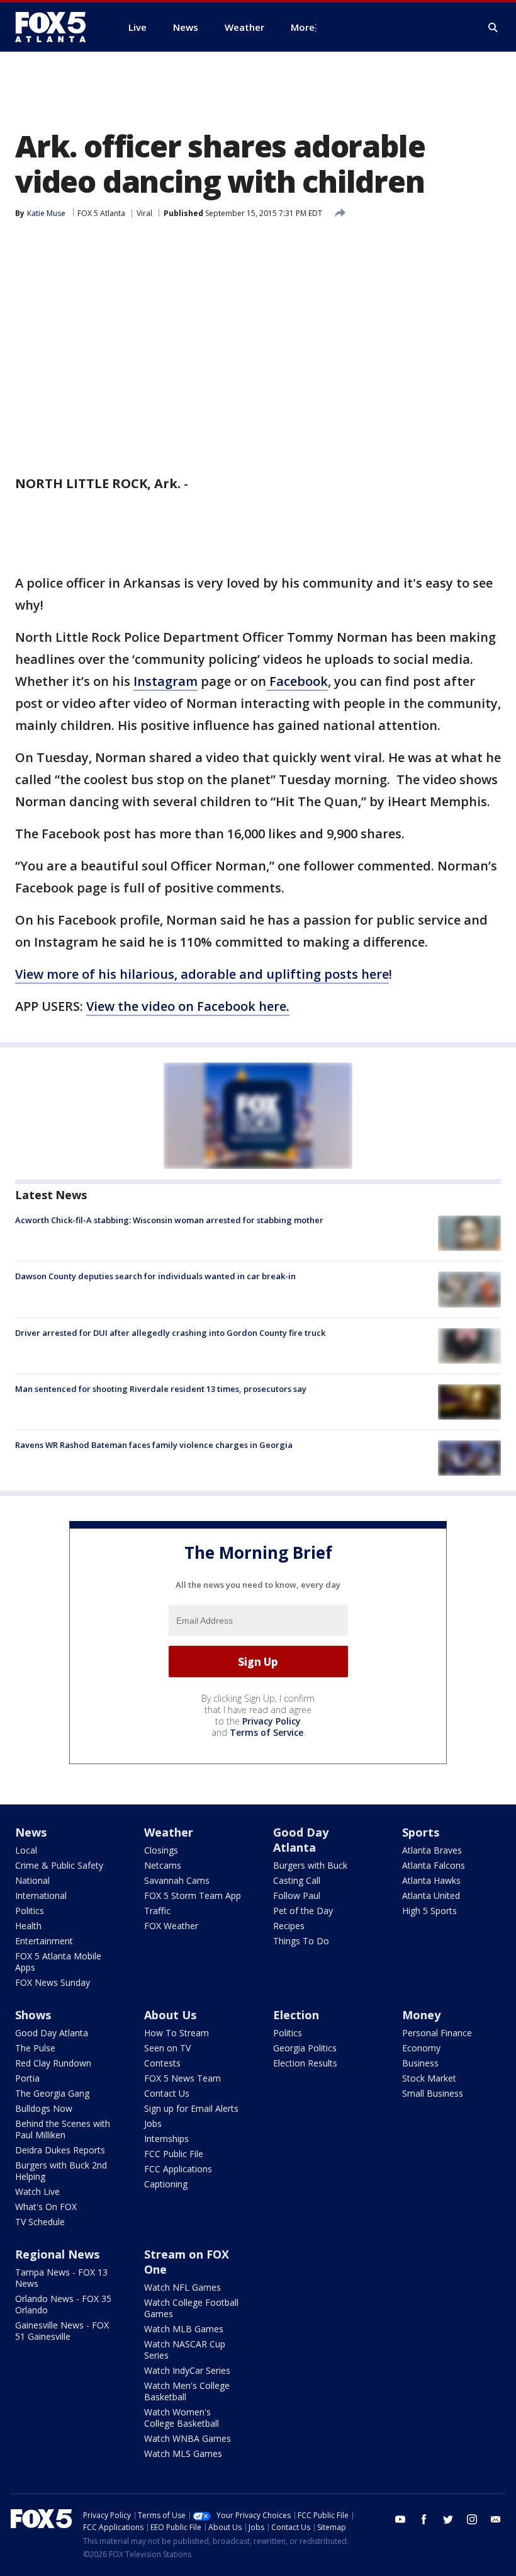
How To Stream (177, 2033)
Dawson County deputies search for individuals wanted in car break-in (155, 1276)
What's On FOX (46, 2207)
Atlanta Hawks (431, 1880)
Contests (162, 2063)
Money (421, 2015)
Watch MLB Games (184, 2329)
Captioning (166, 2184)
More (303, 27)
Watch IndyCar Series (187, 2370)
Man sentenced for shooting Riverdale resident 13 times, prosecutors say (161, 1389)
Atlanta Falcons (434, 1865)
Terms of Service (266, 1732)
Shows (33, 2015)
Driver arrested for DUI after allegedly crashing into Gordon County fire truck (170, 1333)
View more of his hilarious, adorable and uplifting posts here (202, 974)
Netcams (163, 1865)
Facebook (297, 681)
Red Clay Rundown (53, 2063)
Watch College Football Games (191, 2308)
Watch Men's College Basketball (187, 2391)
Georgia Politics (305, 2048)
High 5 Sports (429, 1911)
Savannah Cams (177, 1880)
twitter (448, 2519)
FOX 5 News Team (182, 2078)
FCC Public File (174, 2154)
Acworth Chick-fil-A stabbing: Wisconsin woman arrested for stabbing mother (169, 1220)
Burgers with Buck (310, 1865)
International (41, 1895)
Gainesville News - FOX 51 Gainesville (62, 2331)
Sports (421, 1832)
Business (420, 2063)
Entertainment (44, 1941)
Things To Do (301, 1941)
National (32, 1880)
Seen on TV (167, 2048)
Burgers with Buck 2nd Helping (61, 2171)
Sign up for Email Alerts (191, 2108)
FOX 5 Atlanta (101, 213)
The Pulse (35, 2048)
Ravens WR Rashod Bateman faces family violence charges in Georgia (154, 1445)
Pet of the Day (303, 1911)
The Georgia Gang (52, 2093)
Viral (144, 213)
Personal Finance (437, 2033)
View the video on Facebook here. (188, 1006)
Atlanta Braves (432, 1850)
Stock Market (429, 2078)
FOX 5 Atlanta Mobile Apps (58, 1962)
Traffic (157, 1911)
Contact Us (167, 2093)
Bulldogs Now (44, 2108)
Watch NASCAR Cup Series (185, 2350)
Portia (27, 2078)
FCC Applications (178, 2169)
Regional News (57, 2254)
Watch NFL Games (182, 2287)
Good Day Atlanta (301, 1840)
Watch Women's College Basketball (182, 2418)
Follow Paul (297, 1895)
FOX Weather (171, 1926)
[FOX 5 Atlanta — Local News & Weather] (57, 27)
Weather (169, 1832)
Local (26, 1850)
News (31, 1832)
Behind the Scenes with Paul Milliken (63, 2129)
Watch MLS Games (183, 2453)
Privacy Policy (272, 1721)
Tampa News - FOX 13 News (61, 2278)
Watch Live (37, 2191)
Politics (30, 1911)
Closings (161, 1850)
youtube (400, 2519)
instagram (472, 2519)
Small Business (433, 2093)
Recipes (289, 1926)
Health (28, 1926)
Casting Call (297, 1880)
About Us (170, 2015)
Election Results (305, 2063)
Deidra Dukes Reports (60, 2150)
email (496, 2519)
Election (296, 2015)
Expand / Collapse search (493, 28)
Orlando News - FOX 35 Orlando (63, 2304)
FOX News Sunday (53, 1982)
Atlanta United (431, 1895)
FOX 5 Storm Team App (193, 1895)
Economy (421, 2048)
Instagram (165, 681)
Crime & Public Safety (59, 1865)
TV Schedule (40, 2222)
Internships (166, 2139)
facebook (424, 2519)
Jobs (153, 2123)
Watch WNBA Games (188, 2438)
